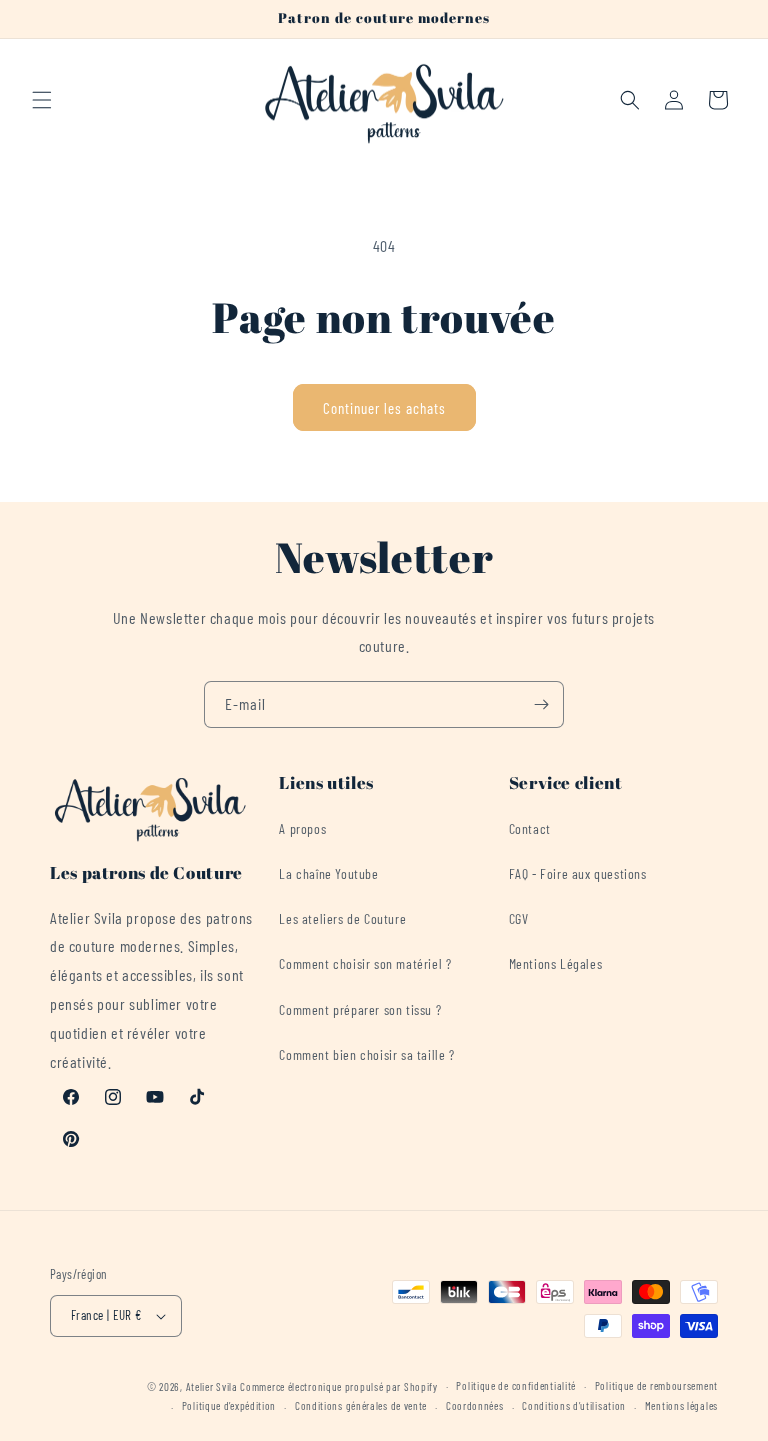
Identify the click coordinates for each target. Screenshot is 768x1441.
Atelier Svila (212, 1386)
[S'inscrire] (541, 704)
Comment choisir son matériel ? (365, 963)
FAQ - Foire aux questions (578, 873)
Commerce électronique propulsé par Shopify (338, 1386)
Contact (530, 828)
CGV (519, 918)
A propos (302, 828)
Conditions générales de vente (361, 1405)
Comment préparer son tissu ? (360, 1009)
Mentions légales (681, 1405)
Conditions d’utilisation (574, 1405)
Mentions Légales (556, 963)
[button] (42, 100)
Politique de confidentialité (516, 1385)
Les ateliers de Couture (342, 918)
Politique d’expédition (229, 1405)
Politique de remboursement (656, 1385)
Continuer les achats (384, 408)
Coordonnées (475, 1405)
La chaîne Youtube (328, 873)
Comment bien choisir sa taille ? (366, 1054)
